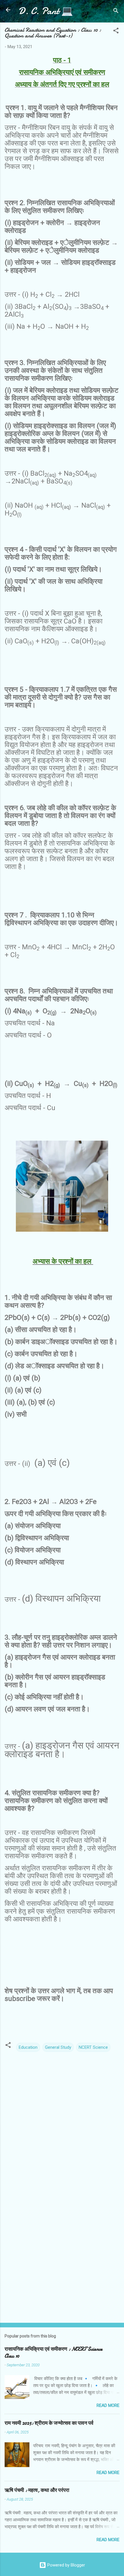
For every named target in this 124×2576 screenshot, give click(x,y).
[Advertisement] (62, 2252)
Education (28, 2047)
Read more (108, 2405)
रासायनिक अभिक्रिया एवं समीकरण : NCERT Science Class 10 (53, 2353)
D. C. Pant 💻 (46, 11)
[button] (116, 32)
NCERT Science (93, 2047)
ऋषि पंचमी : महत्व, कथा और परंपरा (37, 2490)
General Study (58, 2047)
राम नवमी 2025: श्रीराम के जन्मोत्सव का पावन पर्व (49, 2423)
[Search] (116, 12)
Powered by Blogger (66, 2565)
